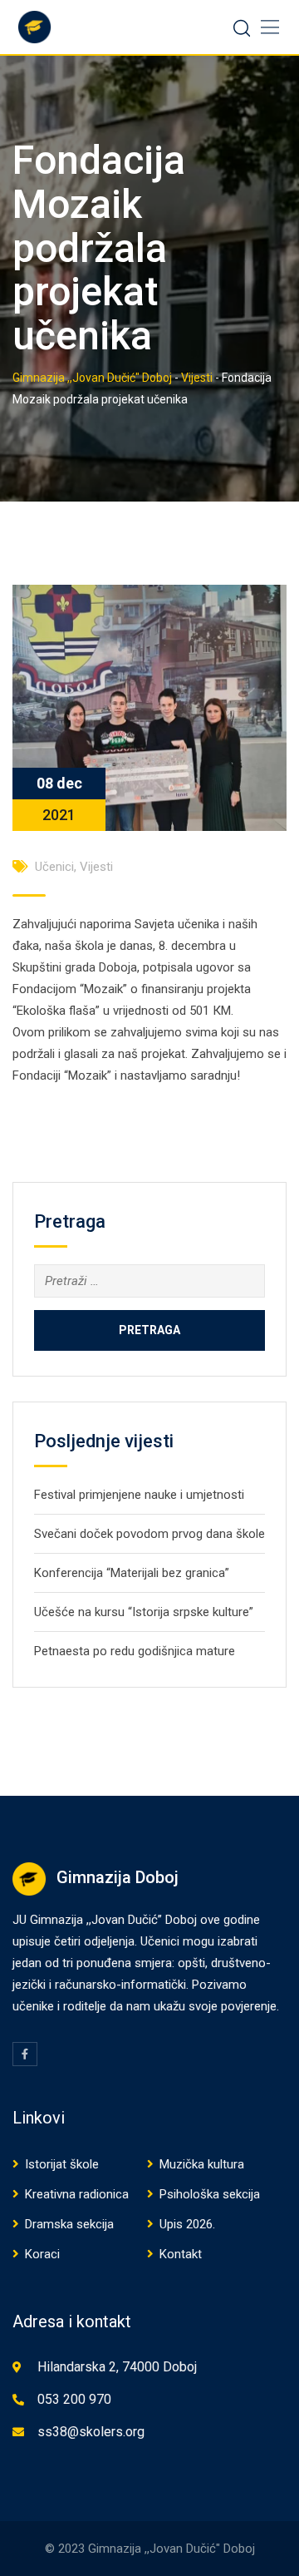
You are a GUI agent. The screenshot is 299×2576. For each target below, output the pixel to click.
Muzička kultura (202, 2164)
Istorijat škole (62, 2164)
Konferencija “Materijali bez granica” (132, 1573)
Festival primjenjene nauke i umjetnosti (139, 1495)
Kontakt (181, 2254)
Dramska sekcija (69, 2224)
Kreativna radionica (77, 2194)
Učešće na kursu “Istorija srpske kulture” (144, 1612)
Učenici (54, 867)
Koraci (42, 2254)
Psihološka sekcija (210, 2194)
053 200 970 (74, 2399)
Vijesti (96, 867)
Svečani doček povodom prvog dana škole (149, 1534)
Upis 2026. (187, 2224)
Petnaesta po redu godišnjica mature (135, 1651)
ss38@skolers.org (91, 2432)
